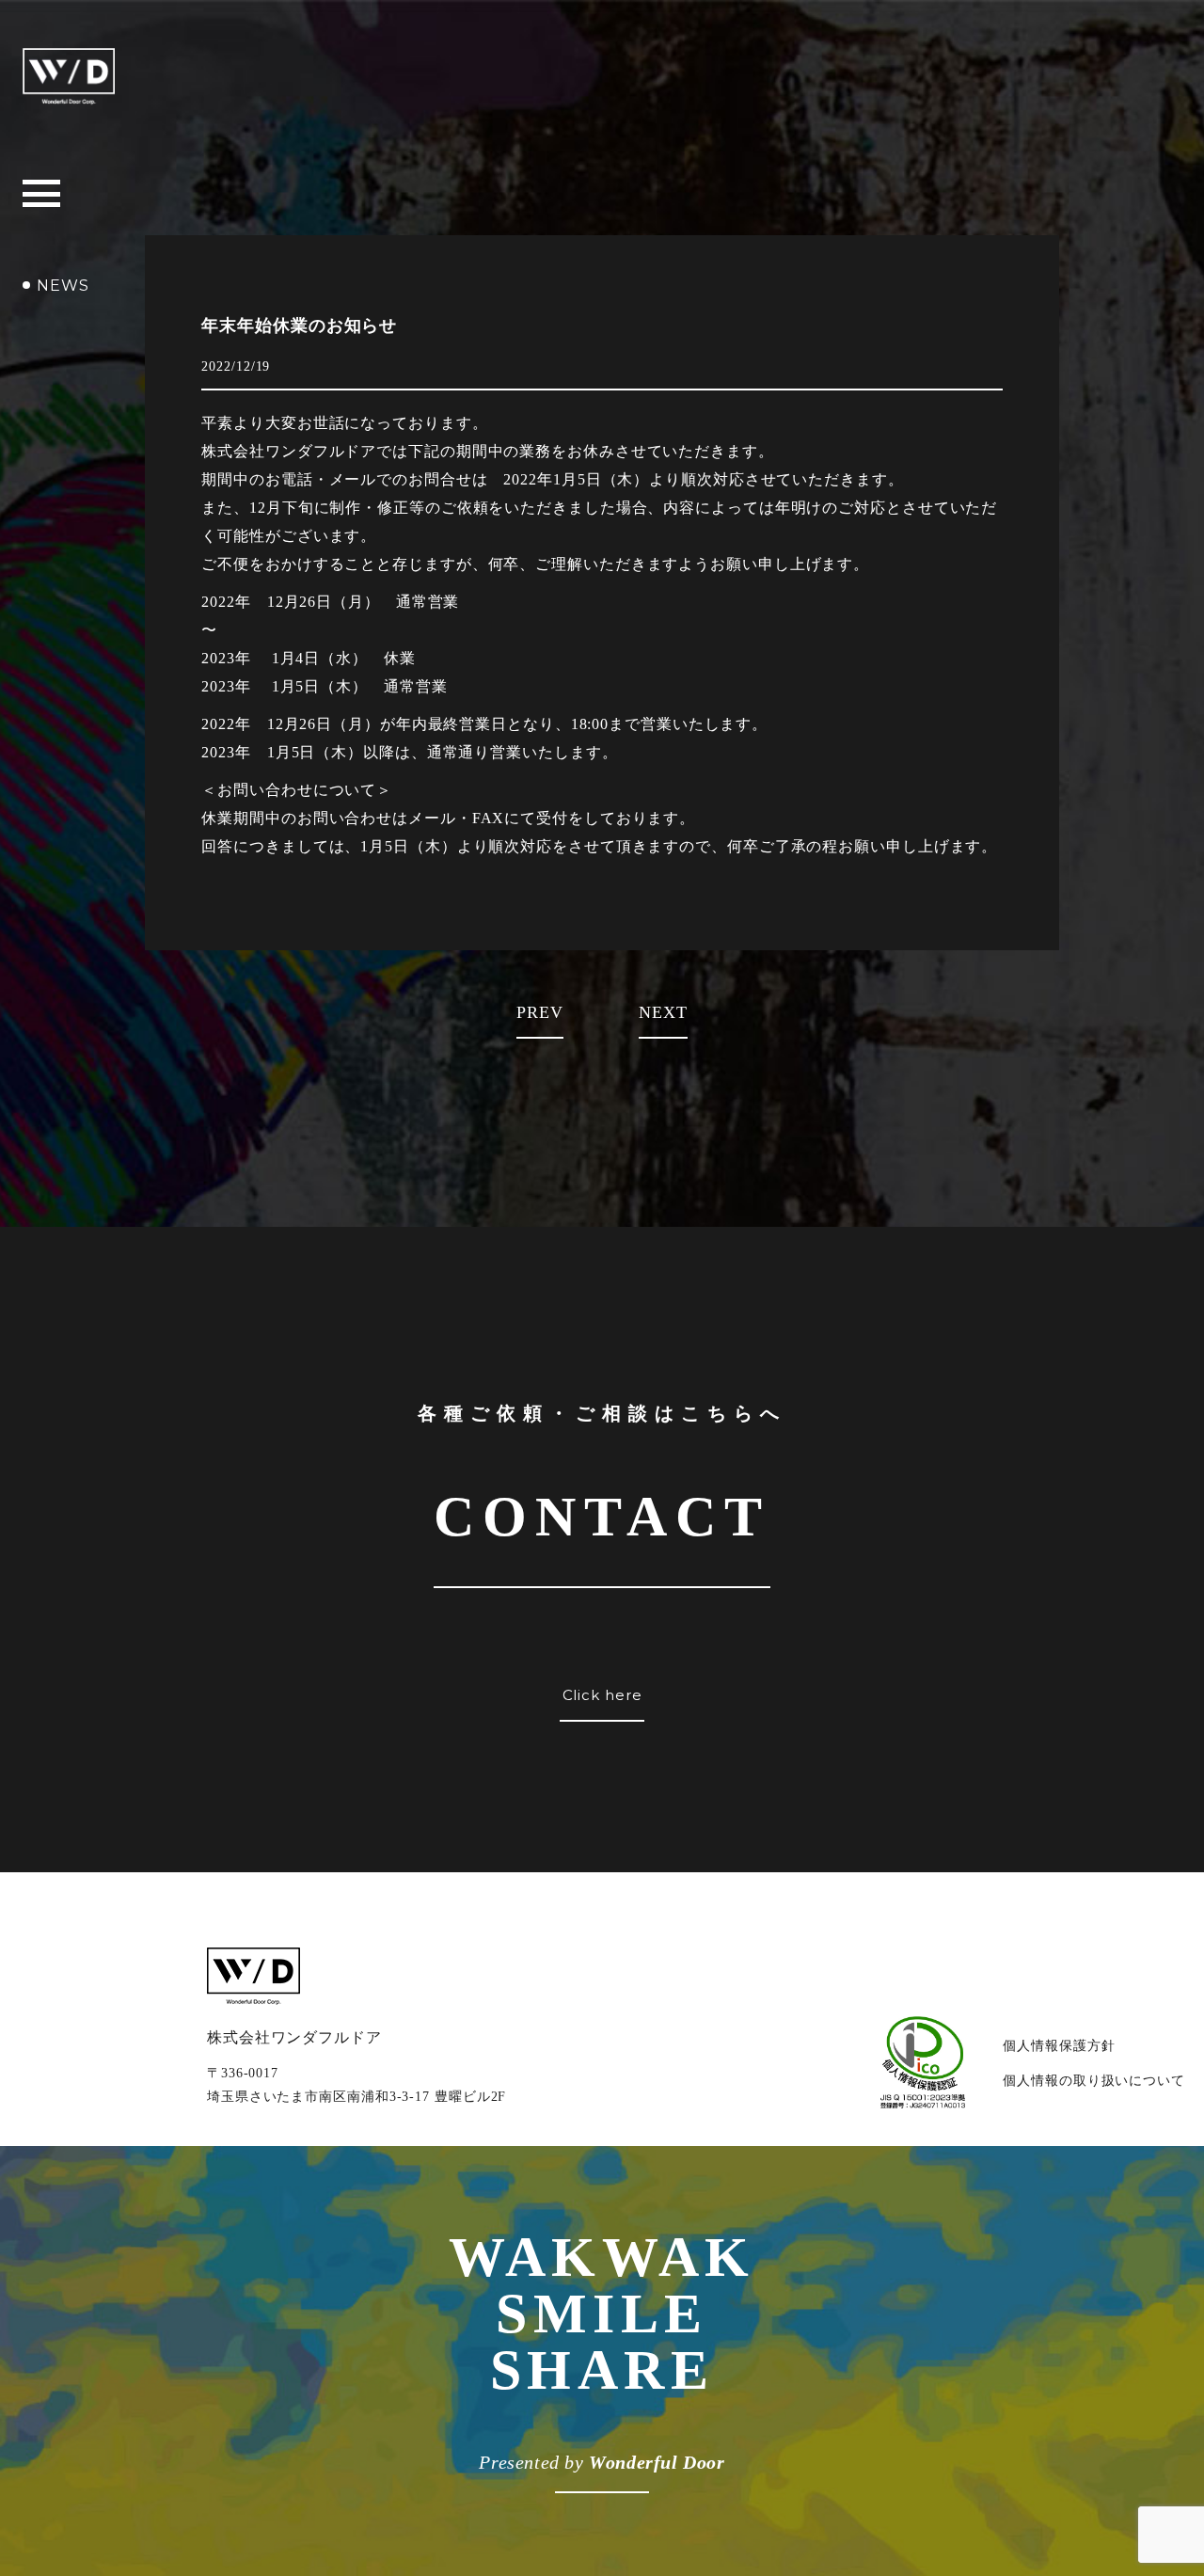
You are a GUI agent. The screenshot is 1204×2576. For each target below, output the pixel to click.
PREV (540, 1012)
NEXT (663, 1012)
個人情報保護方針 (1059, 2046)
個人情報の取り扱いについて (1094, 2081)
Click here (602, 1695)
